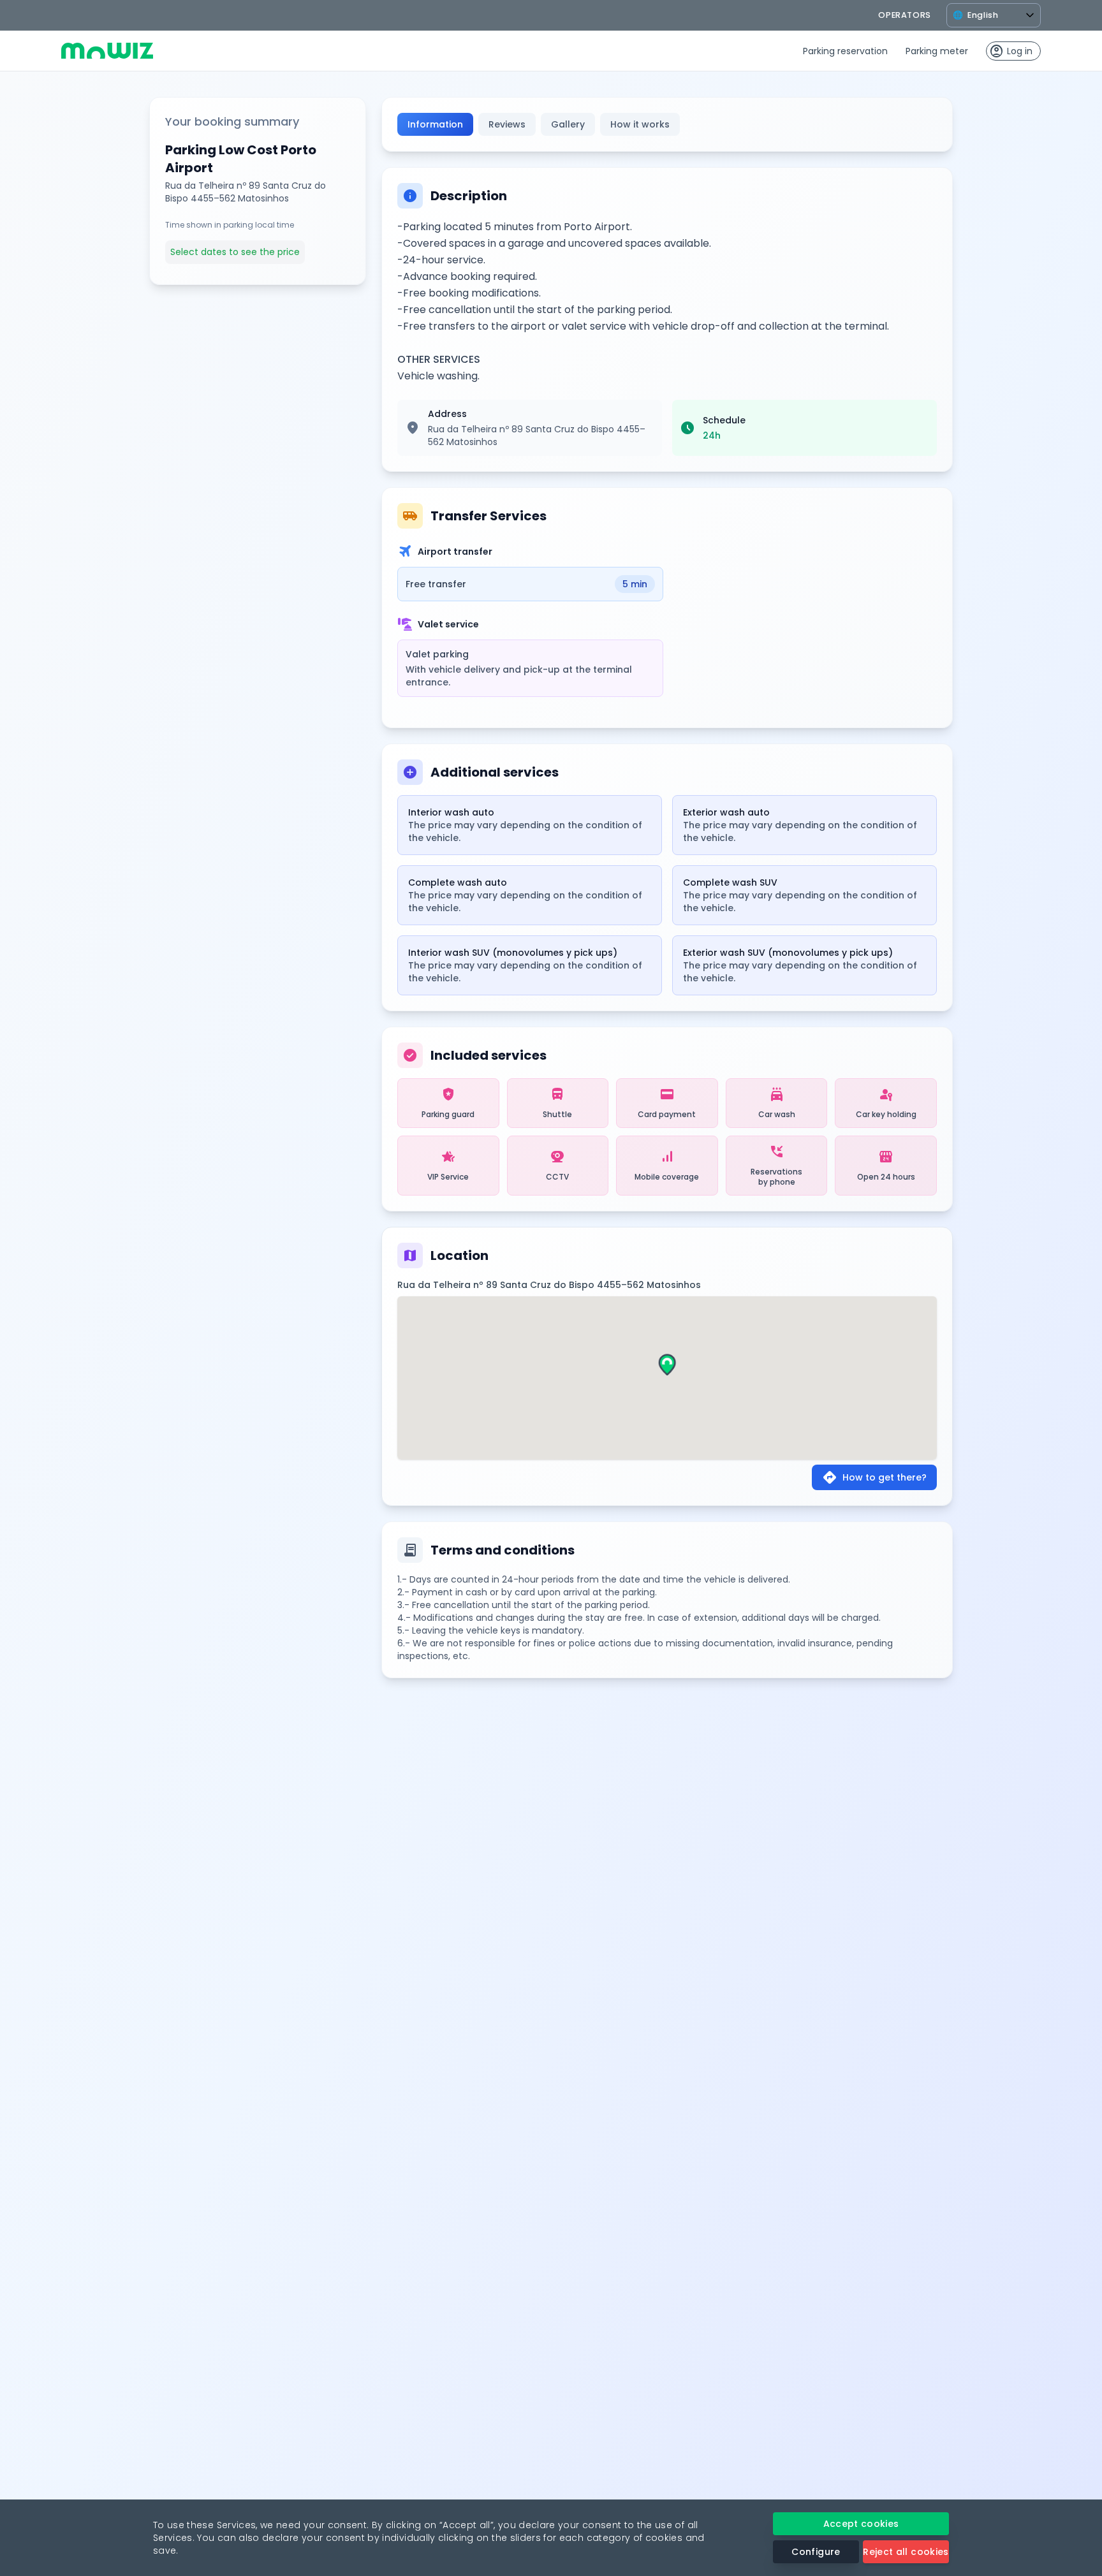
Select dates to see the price (235, 252)
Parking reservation (845, 51)
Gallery (568, 124)
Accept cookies (861, 2524)
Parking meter (937, 51)
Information (435, 124)
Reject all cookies (906, 2552)
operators (905, 15)
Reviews (507, 124)
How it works (640, 124)
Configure (816, 2552)
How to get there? (874, 1477)
